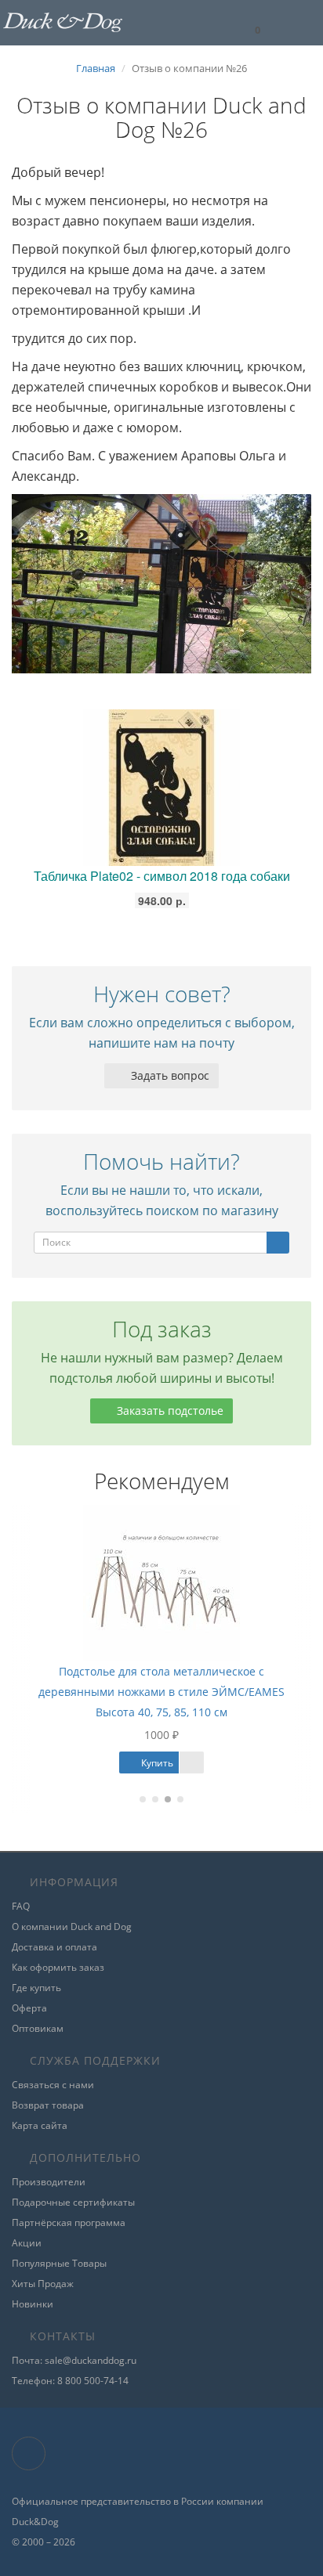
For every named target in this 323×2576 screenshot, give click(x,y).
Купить (143, 1763)
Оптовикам (38, 2028)
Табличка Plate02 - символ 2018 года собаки (162, 876)
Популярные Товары (59, 2263)
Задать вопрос (169, 1075)
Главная (96, 68)
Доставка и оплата (54, 1947)
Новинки (33, 2304)
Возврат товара (48, 2105)
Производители (49, 2182)
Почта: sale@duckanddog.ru (74, 2360)
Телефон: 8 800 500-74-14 (70, 2381)
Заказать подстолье (169, 1411)
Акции (27, 2243)
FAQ (21, 1906)
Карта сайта (40, 2125)
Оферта (29, 2008)
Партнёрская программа (69, 2222)
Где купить (36, 1988)
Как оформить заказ (58, 1967)
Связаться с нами (53, 2085)
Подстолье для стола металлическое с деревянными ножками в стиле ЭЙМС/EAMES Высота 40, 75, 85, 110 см (148, 1692)
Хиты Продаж (43, 2284)
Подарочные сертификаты (73, 2202)
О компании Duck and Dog (72, 1927)
